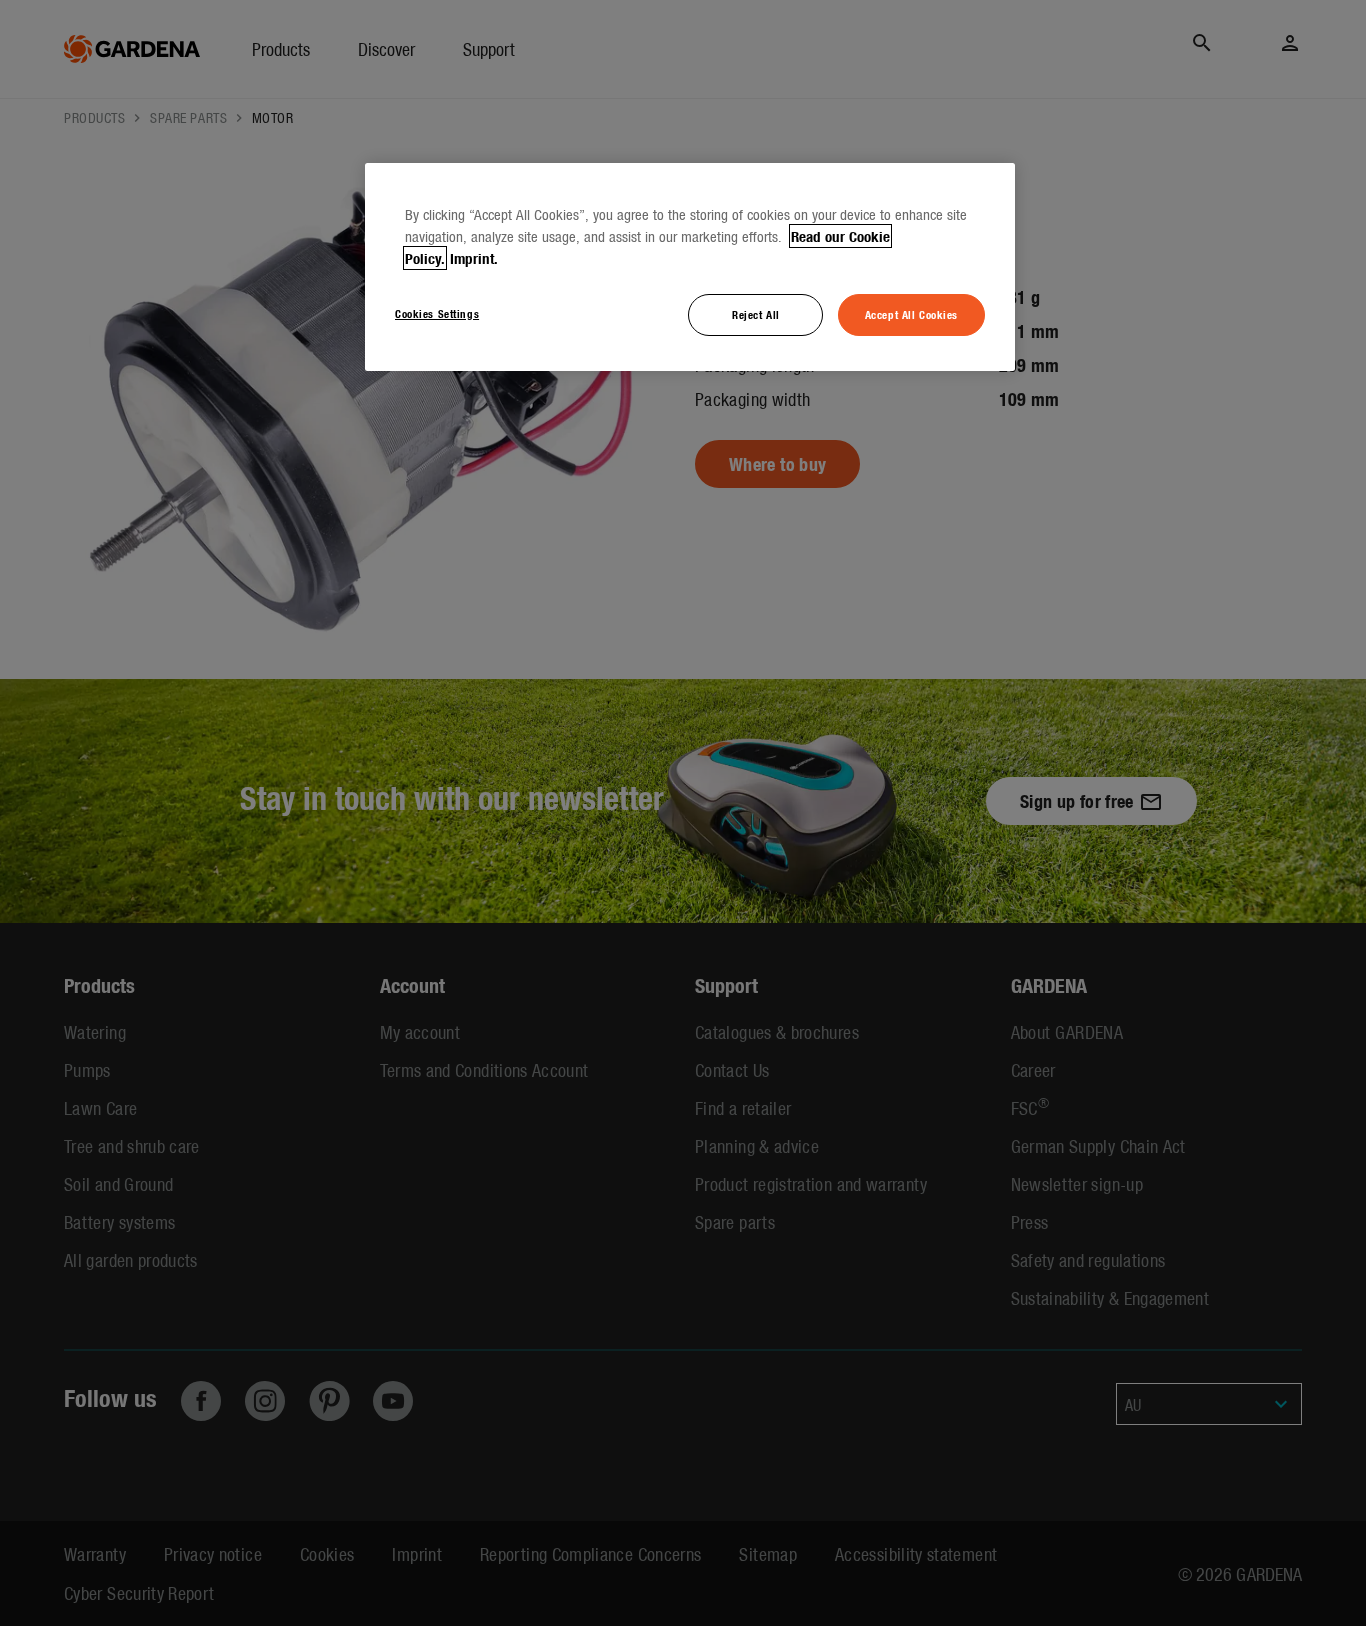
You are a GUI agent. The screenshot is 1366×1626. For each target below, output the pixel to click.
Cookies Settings (437, 313)
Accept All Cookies (911, 314)
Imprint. (474, 258)
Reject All (756, 314)
